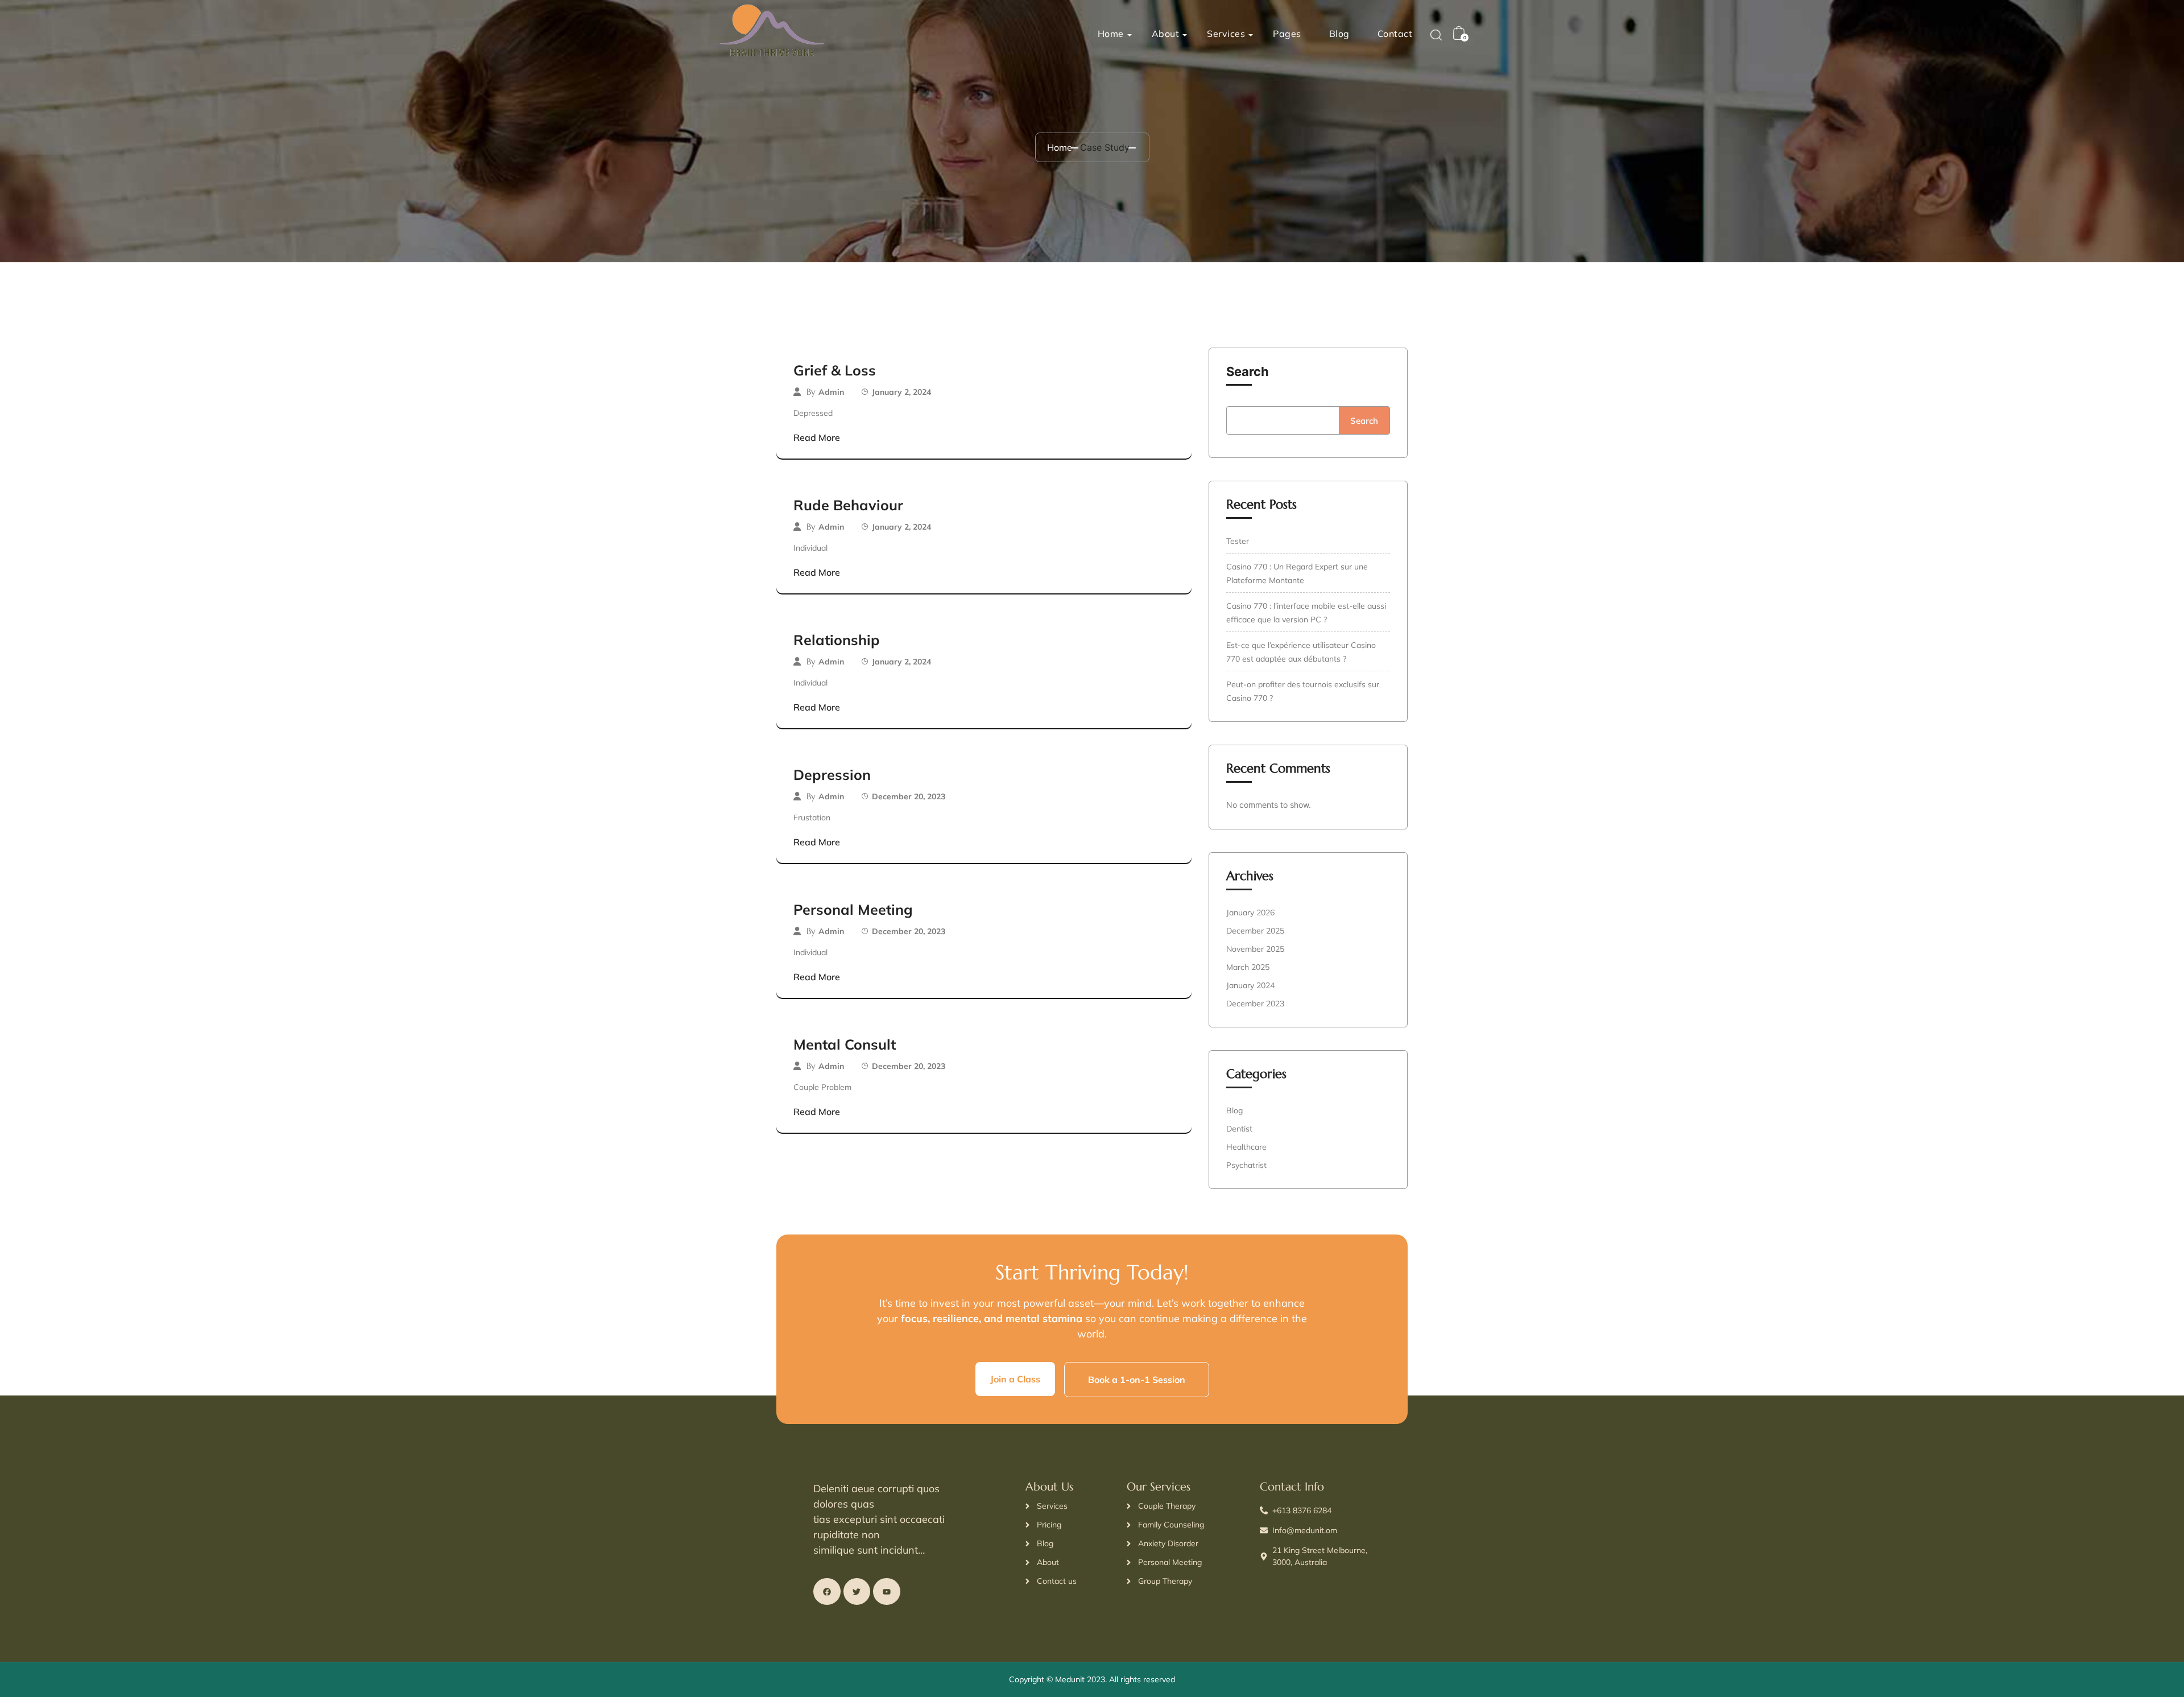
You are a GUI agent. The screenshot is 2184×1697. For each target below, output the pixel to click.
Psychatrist (1246, 1165)
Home (1111, 34)
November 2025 (1255, 949)
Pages (1287, 34)
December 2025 (1255, 931)
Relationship (837, 640)
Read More (817, 437)
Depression (832, 775)
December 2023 (1255, 1004)
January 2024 (1250, 985)
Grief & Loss (835, 370)
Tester (1238, 541)
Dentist (1239, 1129)
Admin (831, 392)
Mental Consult (845, 1044)
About (1166, 34)
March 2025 (1248, 967)
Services (1226, 34)
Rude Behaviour (848, 505)
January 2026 (1250, 913)
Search (1248, 371)
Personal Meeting (853, 909)
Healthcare (1246, 1147)
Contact (1395, 34)
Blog (1339, 34)
